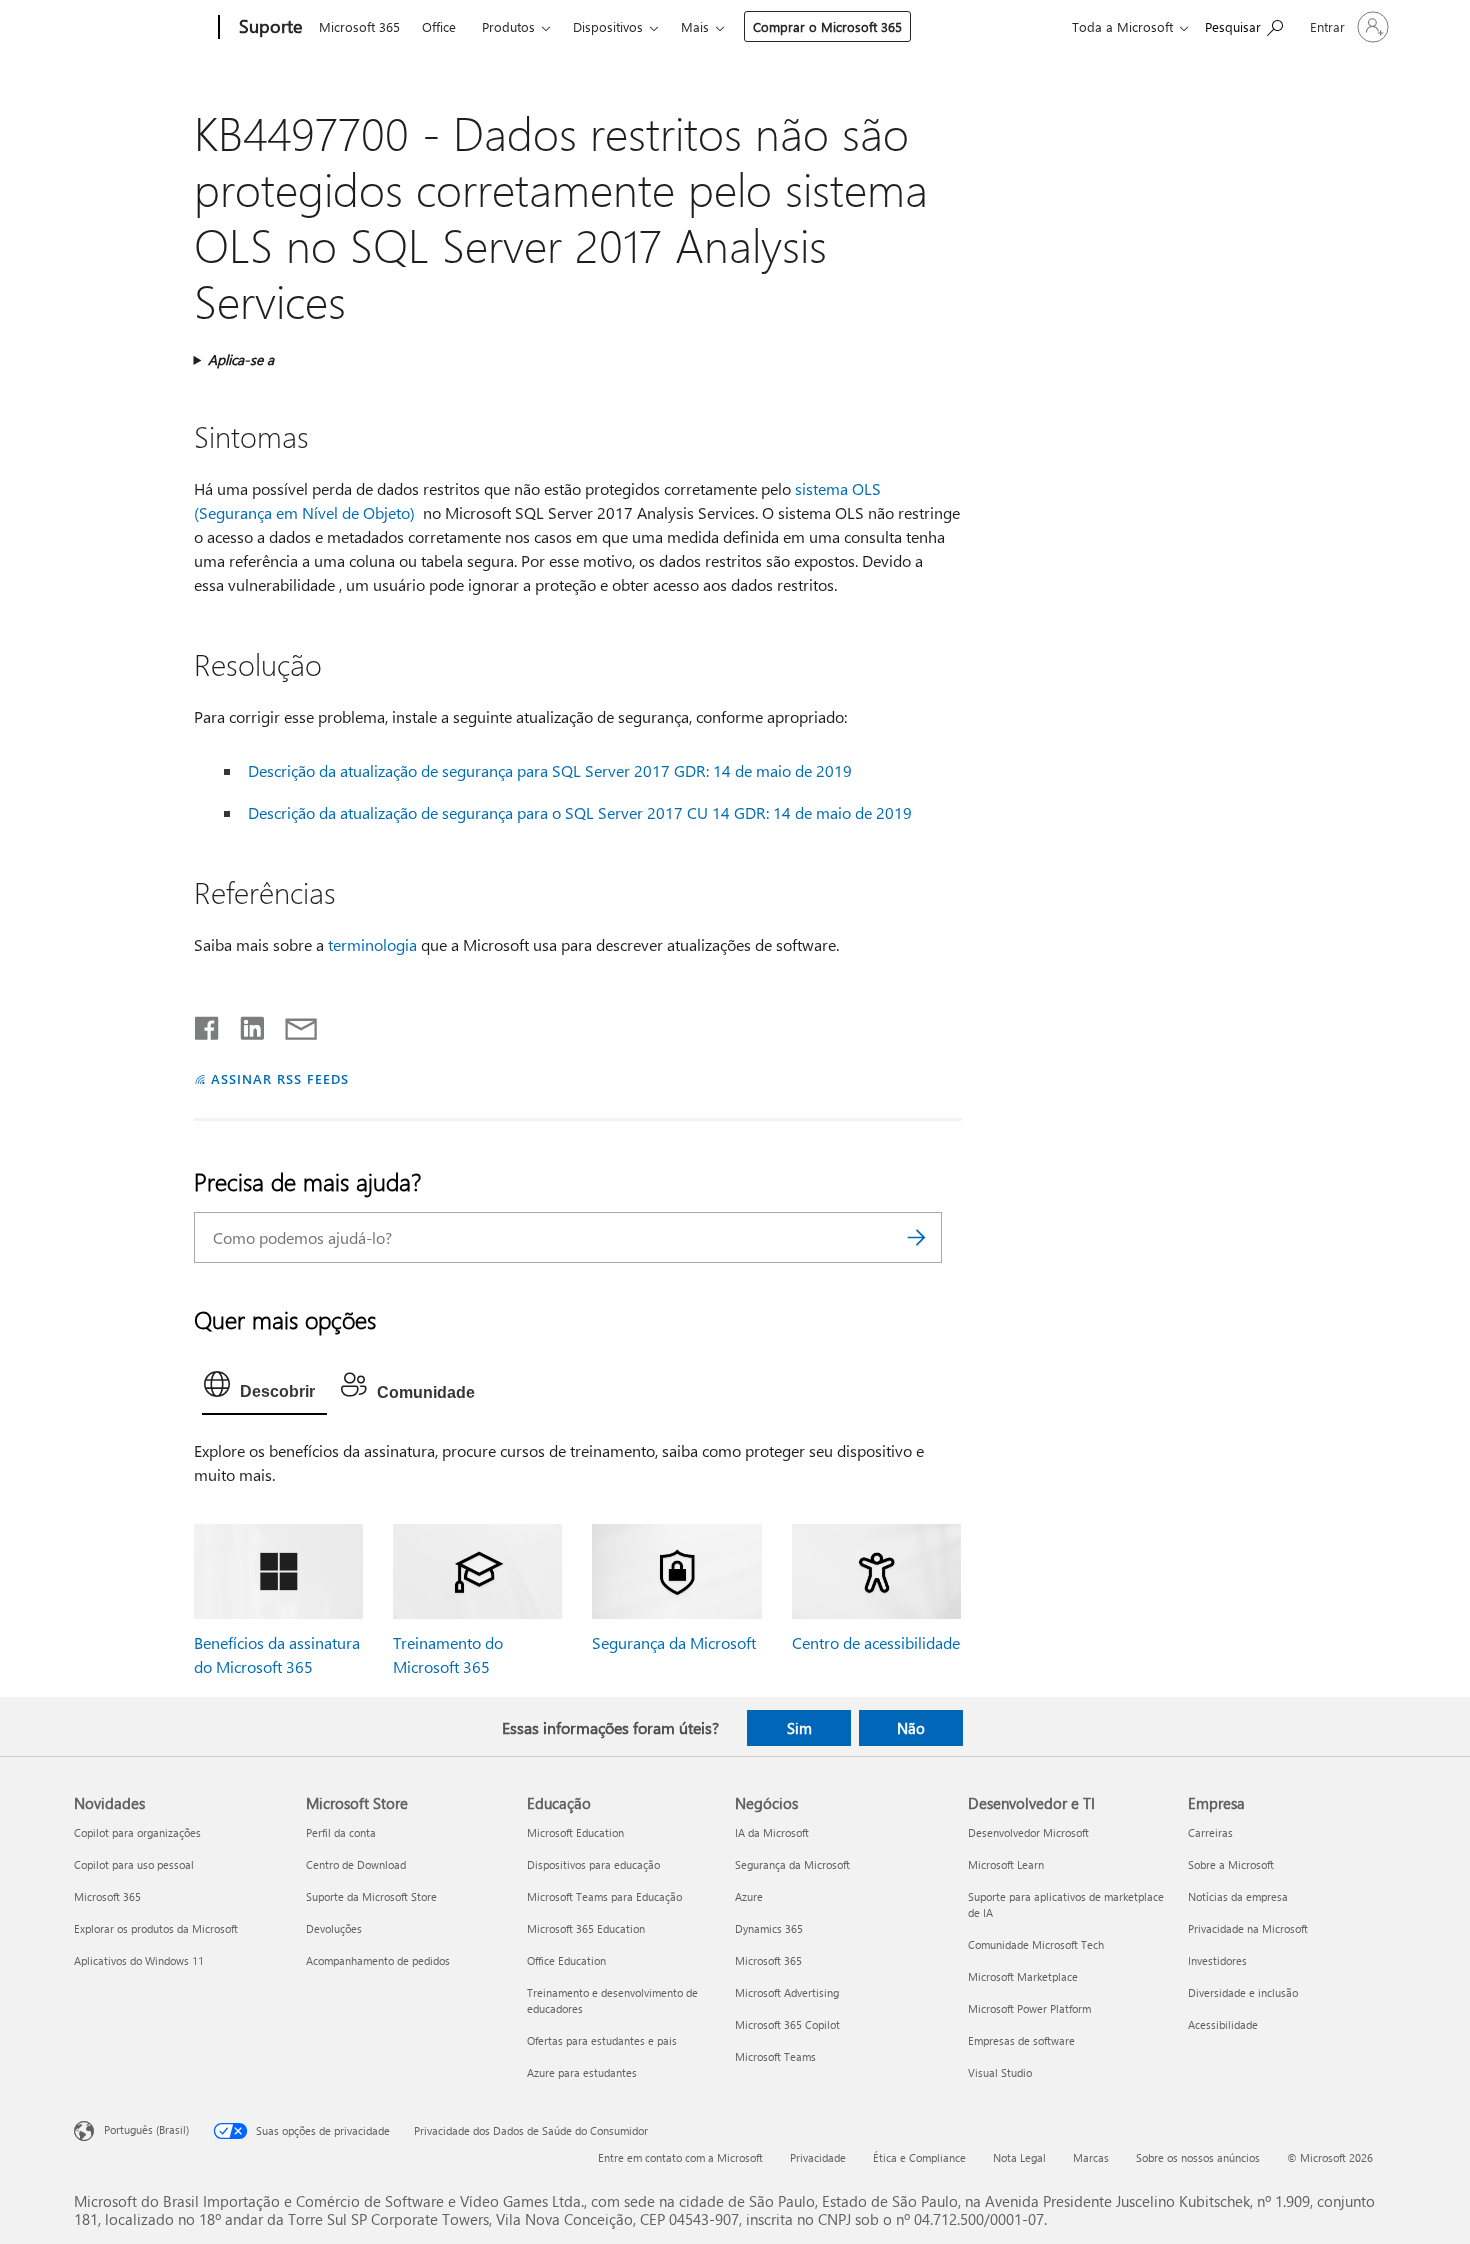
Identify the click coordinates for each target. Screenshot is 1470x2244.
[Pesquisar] (917, 1237)
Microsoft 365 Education (586, 1928)
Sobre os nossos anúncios (1198, 2157)
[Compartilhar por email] (292, 1024)
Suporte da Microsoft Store (371, 1896)
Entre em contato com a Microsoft (680, 2157)
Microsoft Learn (1006, 1864)
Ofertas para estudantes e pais (602, 2040)
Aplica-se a (241, 359)
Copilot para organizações (137, 1832)
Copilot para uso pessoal (134, 1864)
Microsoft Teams (775, 2056)
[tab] (264, 1389)
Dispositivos (608, 26)
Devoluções (334, 1928)
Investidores (1217, 1960)
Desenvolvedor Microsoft (1028, 1832)
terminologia (372, 944)
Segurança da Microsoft (674, 1642)
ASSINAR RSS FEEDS (280, 1078)
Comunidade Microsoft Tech (1036, 1944)
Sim (799, 1728)
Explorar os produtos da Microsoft (156, 1928)
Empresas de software (1021, 2040)
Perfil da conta (341, 1832)
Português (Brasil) (146, 2129)
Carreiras (1210, 1832)
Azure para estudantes (582, 2072)
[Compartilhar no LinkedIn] (244, 1024)
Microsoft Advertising (787, 1992)
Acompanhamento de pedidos (378, 1960)
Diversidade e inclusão (1243, 1992)
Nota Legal (1019, 2157)
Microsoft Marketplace (1023, 1976)
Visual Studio (1000, 2072)
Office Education (566, 1960)
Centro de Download (356, 1864)
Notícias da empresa (1238, 1896)
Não (911, 1728)
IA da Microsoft (772, 1832)
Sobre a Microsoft (1231, 1864)
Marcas (1091, 2157)
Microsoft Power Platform (1029, 2008)
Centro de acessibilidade (876, 1642)
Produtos (508, 26)
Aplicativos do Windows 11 (139, 1960)
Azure (749, 1896)
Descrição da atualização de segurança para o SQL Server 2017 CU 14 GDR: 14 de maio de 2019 (580, 812)
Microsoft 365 (359, 26)
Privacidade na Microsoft (1248, 1928)
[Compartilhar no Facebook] (208, 1024)
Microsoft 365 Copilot (787, 2024)
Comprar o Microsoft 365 (827, 26)
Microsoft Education (575, 1832)
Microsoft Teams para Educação (604, 1896)
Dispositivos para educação (593, 1864)
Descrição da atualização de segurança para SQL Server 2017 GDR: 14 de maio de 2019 (550, 770)
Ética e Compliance (919, 2157)
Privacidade (818, 2157)
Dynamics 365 (769, 1928)
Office (439, 26)
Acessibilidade (1223, 2024)
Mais (695, 26)
